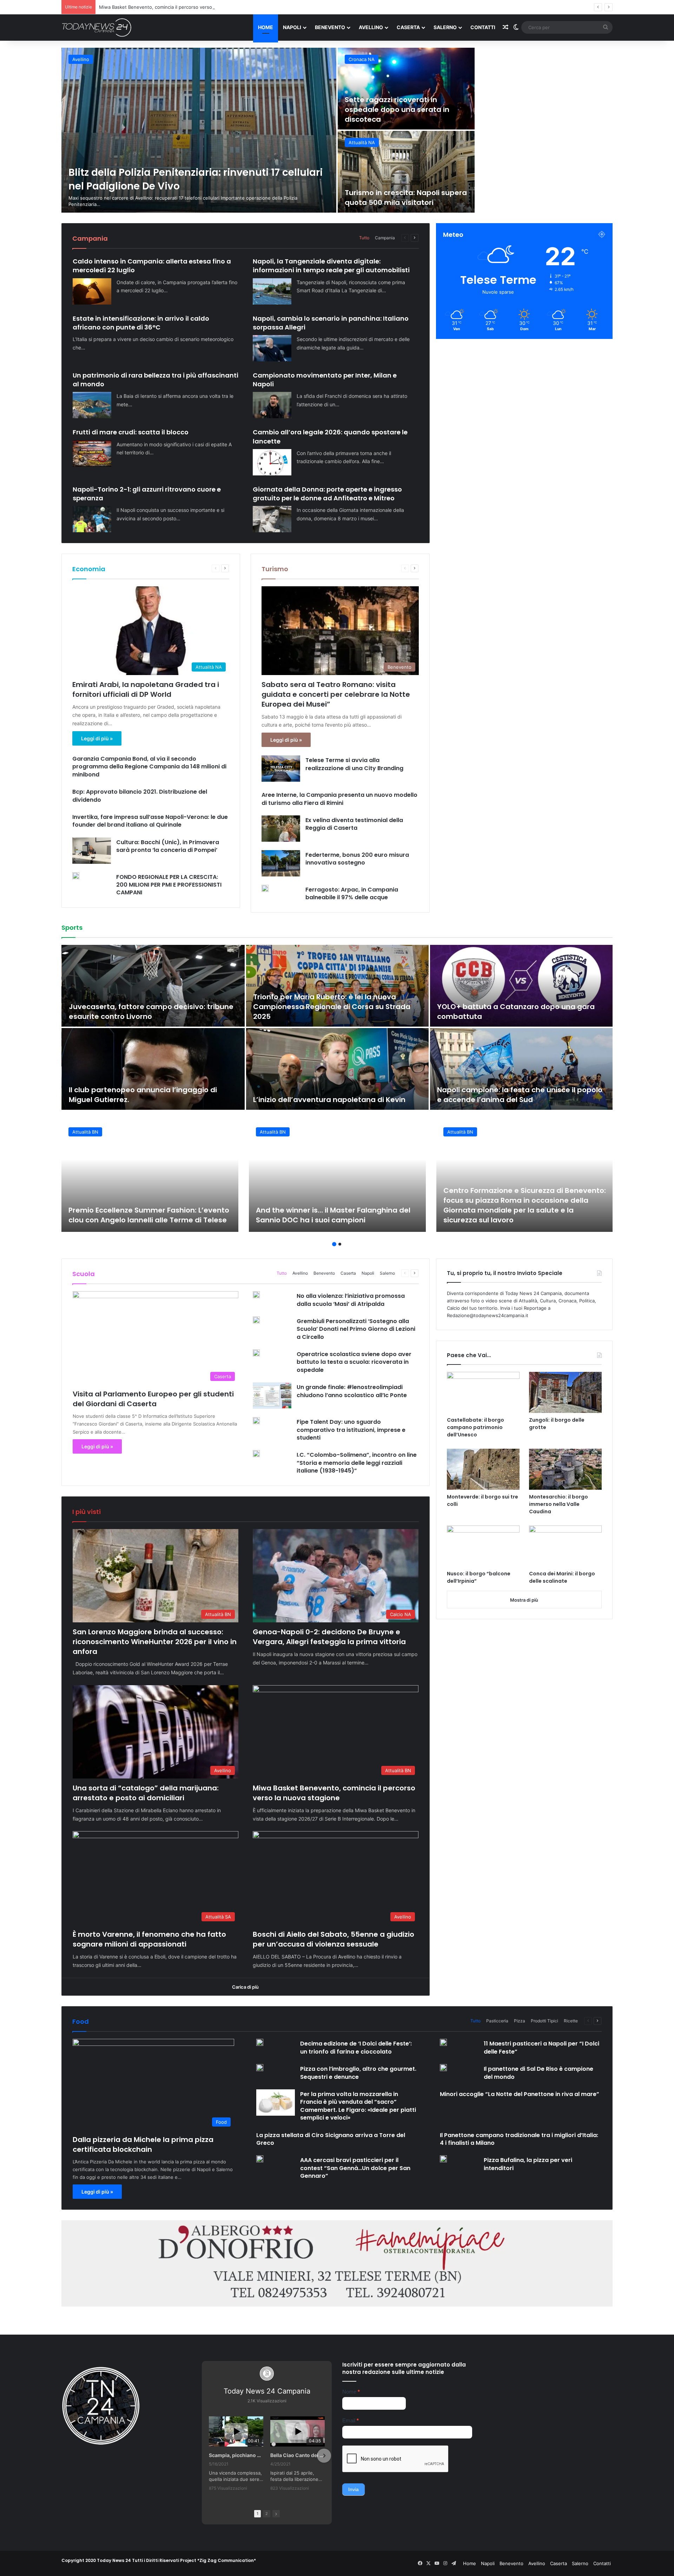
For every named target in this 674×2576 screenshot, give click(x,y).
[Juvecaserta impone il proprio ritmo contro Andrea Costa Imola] (337, 1069)
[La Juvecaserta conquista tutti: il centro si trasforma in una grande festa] (153, 986)
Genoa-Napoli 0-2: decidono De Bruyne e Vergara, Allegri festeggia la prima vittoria (329, 1637)
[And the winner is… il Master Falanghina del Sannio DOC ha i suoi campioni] (337, 1176)
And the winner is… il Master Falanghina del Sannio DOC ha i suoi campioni (333, 1215)
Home (266, 27)
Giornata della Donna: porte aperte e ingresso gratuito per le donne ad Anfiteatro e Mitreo (327, 494)
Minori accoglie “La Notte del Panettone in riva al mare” (520, 2094)
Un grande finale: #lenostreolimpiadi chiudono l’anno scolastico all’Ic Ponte (352, 1391)
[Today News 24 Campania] (97, 27)
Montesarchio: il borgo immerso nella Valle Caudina (559, 1504)
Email (351, 2420)
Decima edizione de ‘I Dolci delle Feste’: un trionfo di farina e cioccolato (356, 2047)
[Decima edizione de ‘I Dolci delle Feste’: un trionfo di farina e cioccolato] (260, 2042)
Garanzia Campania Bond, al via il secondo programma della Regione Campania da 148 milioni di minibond (149, 767)
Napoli (292, 27)
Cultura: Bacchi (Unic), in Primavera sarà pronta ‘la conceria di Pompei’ (168, 846)
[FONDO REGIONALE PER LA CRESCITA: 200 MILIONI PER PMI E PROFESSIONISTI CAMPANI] (76, 876)
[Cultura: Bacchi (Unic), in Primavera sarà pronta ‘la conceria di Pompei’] (92, 851)
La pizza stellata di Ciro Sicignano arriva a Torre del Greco (331, 2139)
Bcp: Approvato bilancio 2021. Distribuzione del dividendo (140, 796)
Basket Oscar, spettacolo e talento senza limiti (337, 1016)
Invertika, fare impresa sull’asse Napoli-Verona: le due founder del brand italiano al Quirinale (150, 821)
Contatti (483, 27)
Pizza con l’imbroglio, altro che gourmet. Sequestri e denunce (358, 2073)
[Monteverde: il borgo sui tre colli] (483, 1469)
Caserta (408, 27)
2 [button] (340, 1244)
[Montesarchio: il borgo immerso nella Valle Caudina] (565, 1469)
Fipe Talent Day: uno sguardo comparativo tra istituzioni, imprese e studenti (351, 1430)
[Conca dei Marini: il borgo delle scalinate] (565, 1546)
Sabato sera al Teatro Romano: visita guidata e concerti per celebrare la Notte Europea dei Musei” (336, 694)
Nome (351, 2392)
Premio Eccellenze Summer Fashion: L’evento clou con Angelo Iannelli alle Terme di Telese (149, 1215)
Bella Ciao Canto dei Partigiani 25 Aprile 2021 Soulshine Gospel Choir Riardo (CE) (298, 2455)
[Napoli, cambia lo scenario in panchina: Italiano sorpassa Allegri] (272, 348)
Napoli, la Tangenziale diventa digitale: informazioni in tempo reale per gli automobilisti (331, 266)
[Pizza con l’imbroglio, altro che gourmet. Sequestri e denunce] (260, 2068)
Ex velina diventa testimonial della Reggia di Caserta (354, 824)
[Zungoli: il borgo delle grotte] (565, 1392)
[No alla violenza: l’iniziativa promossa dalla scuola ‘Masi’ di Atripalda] (256, 1295)
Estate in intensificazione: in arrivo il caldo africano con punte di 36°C (141, 323)
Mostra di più (524, 1600)
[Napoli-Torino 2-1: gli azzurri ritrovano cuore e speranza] (92, 519)
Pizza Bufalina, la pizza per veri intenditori (528, 2164)
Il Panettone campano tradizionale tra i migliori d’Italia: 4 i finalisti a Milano (519, 2139)
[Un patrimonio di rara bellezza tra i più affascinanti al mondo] (92, 405)
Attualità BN (85, 59)
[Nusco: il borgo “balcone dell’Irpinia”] (483, 1546)
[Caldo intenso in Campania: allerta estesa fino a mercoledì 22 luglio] (92, 291)
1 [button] (334, 1244)
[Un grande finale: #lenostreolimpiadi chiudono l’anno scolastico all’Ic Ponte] (272, 1396)
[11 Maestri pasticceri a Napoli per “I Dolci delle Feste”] (443, 2042)
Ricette (571, 2021)
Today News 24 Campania (267, 2391)
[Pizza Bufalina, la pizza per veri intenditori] (443, 2159)
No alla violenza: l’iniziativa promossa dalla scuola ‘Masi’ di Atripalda (351, 1300)
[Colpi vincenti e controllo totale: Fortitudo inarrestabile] (521, 986)
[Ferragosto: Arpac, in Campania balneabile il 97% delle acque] (265, 888)
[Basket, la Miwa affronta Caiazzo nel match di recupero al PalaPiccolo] (521, 1069)
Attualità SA (361, 142)
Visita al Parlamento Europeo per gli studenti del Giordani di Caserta (153, 1399)
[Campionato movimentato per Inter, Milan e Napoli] (272, 405)
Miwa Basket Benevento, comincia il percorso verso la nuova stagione (534, 109)
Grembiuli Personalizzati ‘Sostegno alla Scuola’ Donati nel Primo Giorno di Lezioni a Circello (356, 1329)
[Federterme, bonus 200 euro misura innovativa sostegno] (281, 863)
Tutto (364, 238)
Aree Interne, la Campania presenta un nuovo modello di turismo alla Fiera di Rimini (339, 799)
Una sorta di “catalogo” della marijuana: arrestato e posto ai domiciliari (401, 109)
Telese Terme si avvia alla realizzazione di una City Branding (354, 764)
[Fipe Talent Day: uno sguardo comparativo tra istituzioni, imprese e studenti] (256, 1421)
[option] (337, 130)
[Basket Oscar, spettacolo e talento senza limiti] (337, 986)
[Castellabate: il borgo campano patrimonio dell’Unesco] (483, 1392)
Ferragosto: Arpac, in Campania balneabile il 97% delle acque (352, 893)
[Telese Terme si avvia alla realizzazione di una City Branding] (281, 769)
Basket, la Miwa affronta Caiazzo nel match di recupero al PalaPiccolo (519, 1095)
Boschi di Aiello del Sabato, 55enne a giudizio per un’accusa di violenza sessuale (542, 193)
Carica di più (245, 1987)
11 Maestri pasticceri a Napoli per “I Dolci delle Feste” (541, 2047)
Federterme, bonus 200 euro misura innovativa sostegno (357, 859)
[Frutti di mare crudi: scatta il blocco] (92, 453)
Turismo (275, 569)
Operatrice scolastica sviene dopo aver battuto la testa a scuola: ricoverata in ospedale (354, 1362)
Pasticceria (497, 2021)
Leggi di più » (97, 738)
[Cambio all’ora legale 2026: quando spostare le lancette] (272, 462)
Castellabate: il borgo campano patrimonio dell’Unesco (475, 1427)
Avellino (371, 27)
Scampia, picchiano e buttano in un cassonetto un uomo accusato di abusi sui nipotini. (236, 2455)
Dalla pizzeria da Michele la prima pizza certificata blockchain (143, 2144)
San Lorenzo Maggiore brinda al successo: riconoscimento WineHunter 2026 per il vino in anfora (184, 178)
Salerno (445, 27)
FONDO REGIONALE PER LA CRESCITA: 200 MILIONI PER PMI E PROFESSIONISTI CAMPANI (169, 885)
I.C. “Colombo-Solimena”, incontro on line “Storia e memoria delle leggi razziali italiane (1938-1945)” (357, 1463)
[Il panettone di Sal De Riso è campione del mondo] (443, 2068)
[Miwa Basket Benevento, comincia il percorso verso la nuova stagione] (544, 89)
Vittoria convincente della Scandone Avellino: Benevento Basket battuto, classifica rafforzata (150, 1090)
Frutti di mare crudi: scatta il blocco (131, 432)
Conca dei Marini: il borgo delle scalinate (562, 1577)
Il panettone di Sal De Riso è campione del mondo (538, 2073)
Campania (385, 238)
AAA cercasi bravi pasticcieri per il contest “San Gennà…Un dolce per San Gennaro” (355, 2168)
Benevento (330, 27)
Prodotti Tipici (544, 2021)
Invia (353, 2489)
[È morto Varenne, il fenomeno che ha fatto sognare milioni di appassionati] (406, 172)
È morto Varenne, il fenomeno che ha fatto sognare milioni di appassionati (180, 7)
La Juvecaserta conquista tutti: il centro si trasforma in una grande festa (144, 1012)
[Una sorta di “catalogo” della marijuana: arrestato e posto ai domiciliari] (406, 89)
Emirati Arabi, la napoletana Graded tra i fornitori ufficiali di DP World (146, 689)
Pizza (520, 2021)
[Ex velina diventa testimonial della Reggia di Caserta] (281, 829)
